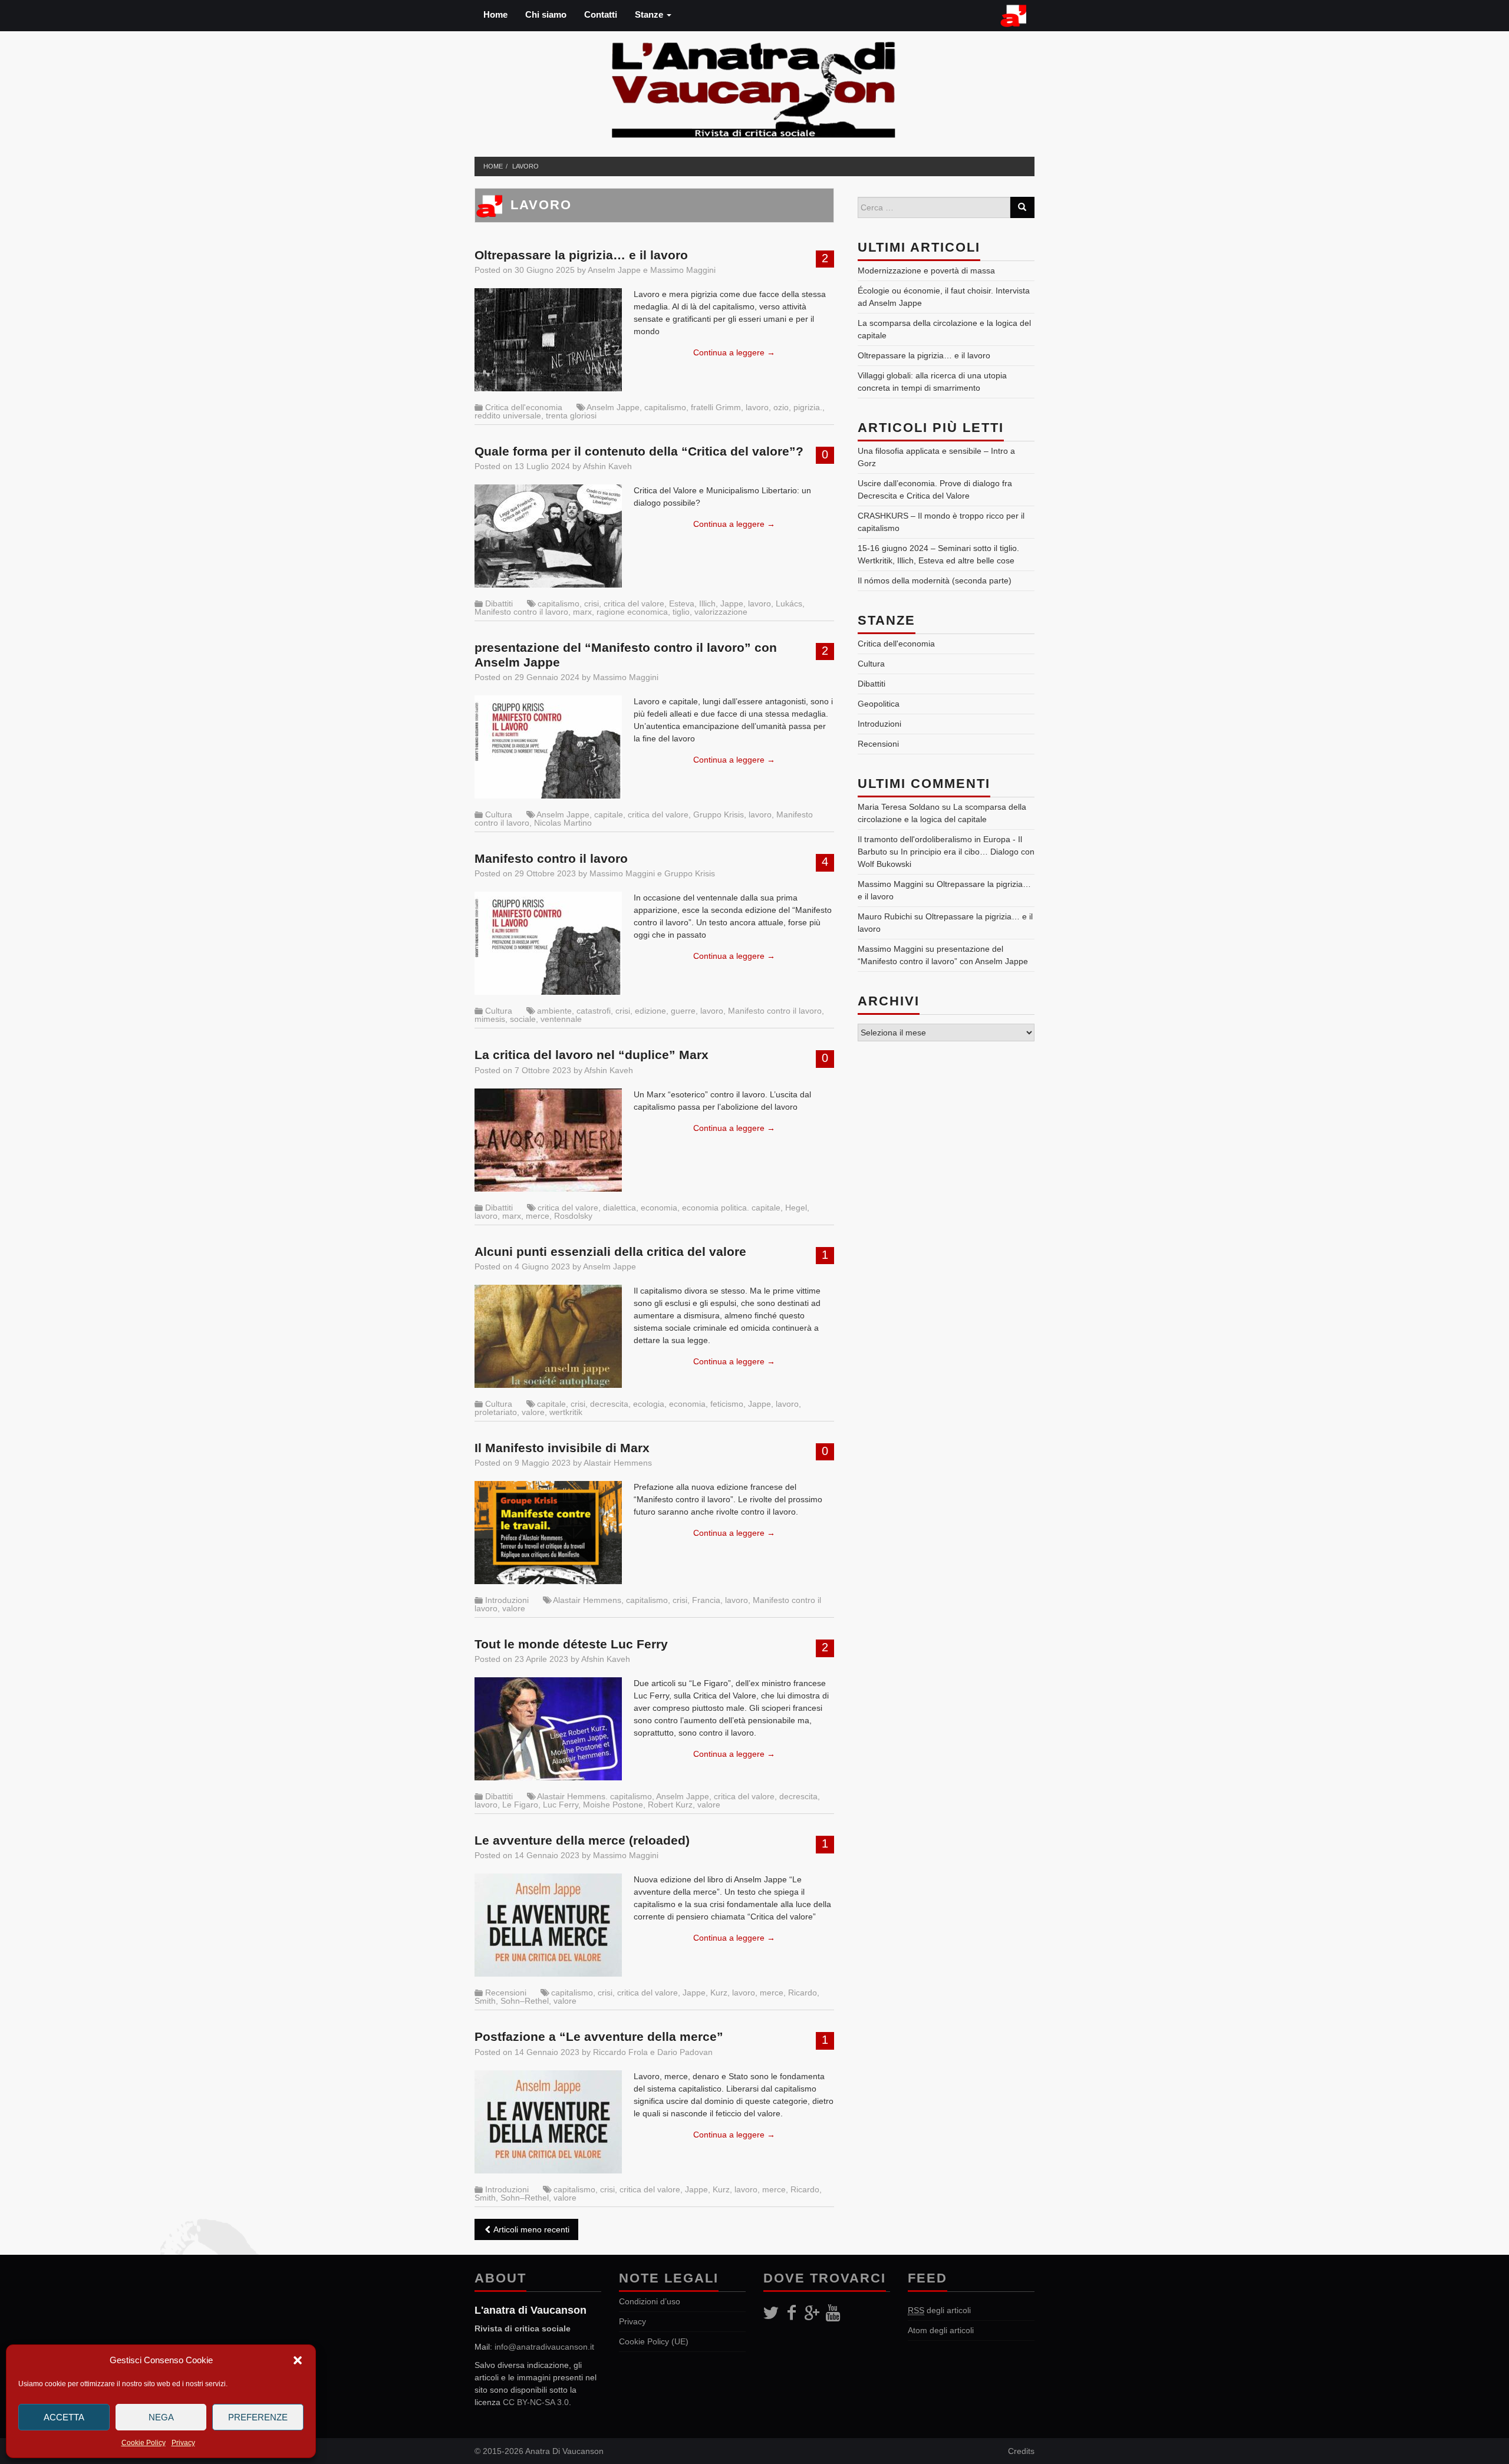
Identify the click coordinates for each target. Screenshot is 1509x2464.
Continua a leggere (734, 352)
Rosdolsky (573, 1216)
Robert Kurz (670, 1805)
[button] (298, 2360)
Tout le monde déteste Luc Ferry (571, 1644)
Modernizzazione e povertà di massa (926, 271)
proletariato (496, 1412)
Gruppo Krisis (719, 814)
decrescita (609, 1404)
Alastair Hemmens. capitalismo (594, 1796)
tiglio (681, 612)
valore (533, 1412)
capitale (609, 814)
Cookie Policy (144, 2443)
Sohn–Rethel (525, 2001)
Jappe (732, 603)
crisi (592, 603)
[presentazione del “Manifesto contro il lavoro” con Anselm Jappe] (548, 747)
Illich (707, 603)
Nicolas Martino (563, 823)
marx (582, 612)
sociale (523, 1019)
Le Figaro (520, 1805)
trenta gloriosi (571, 415)
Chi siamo (546, 14)
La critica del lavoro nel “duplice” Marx (592, 1055)
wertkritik (566, 1412)
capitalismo (665, 407)
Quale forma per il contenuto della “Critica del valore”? (639, 451)
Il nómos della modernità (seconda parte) (935, 580)
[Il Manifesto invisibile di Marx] (548, 1533)
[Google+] (812, 2313)
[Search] (1022, 207)
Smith (485, 2001)
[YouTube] (833, 2313)
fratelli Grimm (716, 407)
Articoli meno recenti (531, 2229)
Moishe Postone (613, 1805)
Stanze (650, 14)
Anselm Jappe (614, 270)
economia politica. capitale (731, 1208)
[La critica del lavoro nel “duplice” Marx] (548, 1140)
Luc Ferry (561, 1805)
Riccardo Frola (620, 2052)
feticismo (727, 1404)
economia (659, 1208)
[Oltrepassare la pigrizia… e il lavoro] (548, 340)
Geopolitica (879, 704)
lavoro (525, 166)
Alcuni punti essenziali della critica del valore (610, 1251)
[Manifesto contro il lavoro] (548, 943)
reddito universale (508, 415)
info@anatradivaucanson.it (544, 2347)
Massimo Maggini (683, 270)
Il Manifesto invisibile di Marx (562, 1448)
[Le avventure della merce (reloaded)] (548, 1925)
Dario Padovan (685, 2052)
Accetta (64, 2417)
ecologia (649, 1404)
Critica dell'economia (524, 407)
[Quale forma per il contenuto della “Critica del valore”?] (548, 536)
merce (538, 1216)
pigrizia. (808, 407)
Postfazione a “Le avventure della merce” (599, 2036)
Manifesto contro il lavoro (521, 612)
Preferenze (258, 2417)
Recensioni (506, 1993)
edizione (650, 1011)
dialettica (620, 1208)
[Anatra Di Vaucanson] (754, 87)
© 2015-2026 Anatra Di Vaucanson (539, 2451)
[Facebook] (791, 2313)
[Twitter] (771, 2313)
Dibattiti (499, 603)
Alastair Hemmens (618, 1463)
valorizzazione (721, 612)
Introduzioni (507, 1600)
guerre (683, 1011)
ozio (781, 407)
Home (495, 14)
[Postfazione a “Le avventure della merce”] (548, 2122)
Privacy (183, 2443)
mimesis (490, 1019)
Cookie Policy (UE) (654, 2341)
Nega (161, 2417)
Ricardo (803, 1993)
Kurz (719, 1993)
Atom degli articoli (941, 2330)
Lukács (789, 603)
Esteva (682, 603)
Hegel (796, 1208)
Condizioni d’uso (650, 2301)
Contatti (601, 14)
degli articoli (939, 2310)
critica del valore (634, 603)
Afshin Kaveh (607, 466)
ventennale (561, 1019)
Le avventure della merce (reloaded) (582, 1840)
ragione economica (632, 612)
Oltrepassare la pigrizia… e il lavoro (581, 255)
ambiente (554, 1011)
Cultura (499, 814)
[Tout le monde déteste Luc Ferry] (548, 1729)
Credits (1021, 2451)
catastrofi (594, 1011)
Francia (706, 1600)
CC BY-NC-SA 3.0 (536, 2402)
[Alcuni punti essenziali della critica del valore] (548, 1336)
